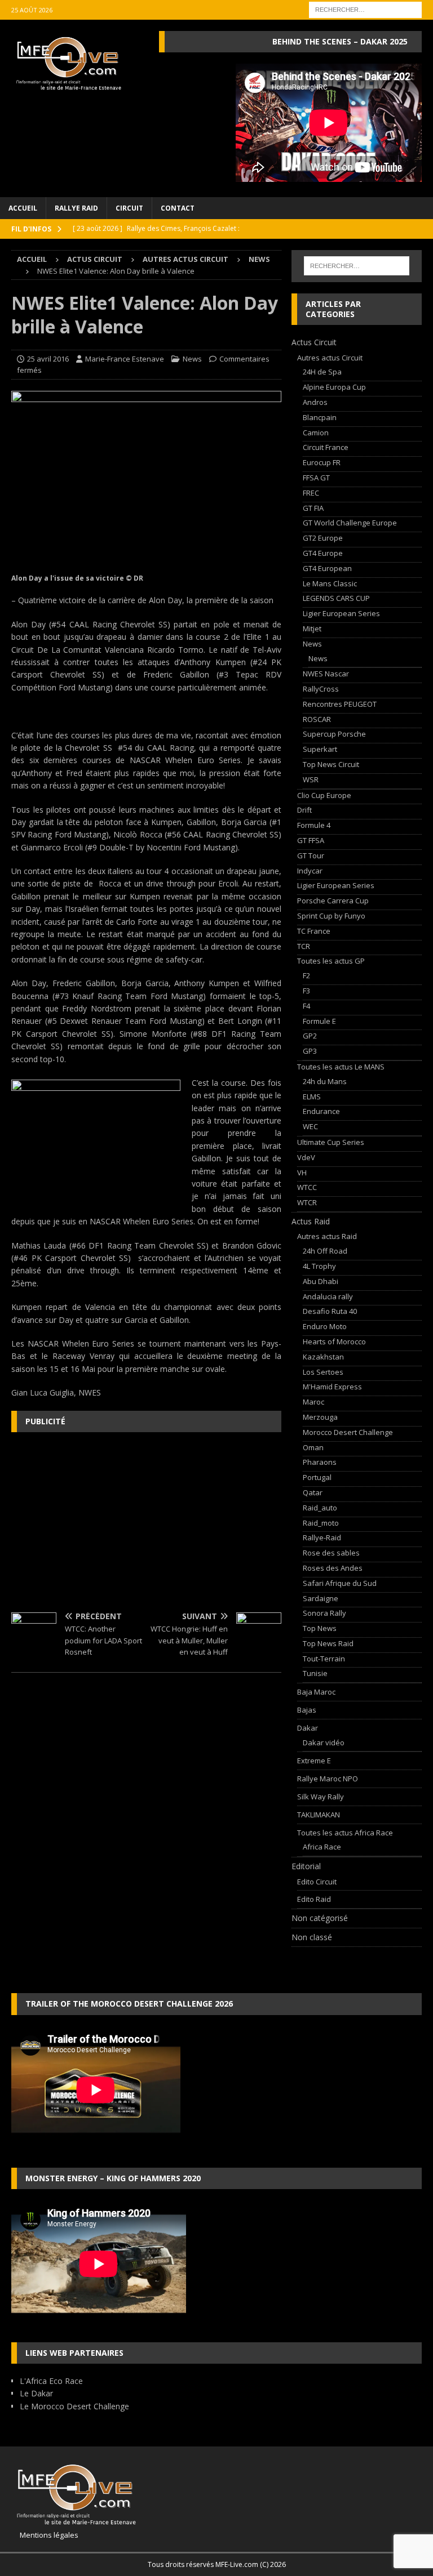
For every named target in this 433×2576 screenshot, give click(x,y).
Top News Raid (328, 1643)
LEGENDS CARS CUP (336, 598)
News (192, 359)
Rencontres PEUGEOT (340, 704)
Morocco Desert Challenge (348, 1432)
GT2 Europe (323, 538)
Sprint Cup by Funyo (331, 916)
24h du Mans (325, 1081)
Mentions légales (45, 2535)
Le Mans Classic (330, 583)
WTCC (307, 1187)
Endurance (321, 1111)
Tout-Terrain (324, 1659)
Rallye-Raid (322, 1537)
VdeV (306, 1157)
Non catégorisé (320, 1918)
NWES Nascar (326, 674)
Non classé (312, 1937)
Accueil (23, 208)
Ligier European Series (341, 613)
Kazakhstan (323, 1357)
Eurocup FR (322, 462)
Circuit (129, 208)
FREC (311, 493)
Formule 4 (314, 825)
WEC (310, 1126)
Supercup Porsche (334, 734)
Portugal (317, 1477)
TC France (314, 931)
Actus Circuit (95, 259)
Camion (316, 433)
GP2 (310, 1036)
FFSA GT (316, 478)
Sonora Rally (324, 1613)
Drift (304, 810)
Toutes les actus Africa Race (345, 1833)
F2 (306, 975)
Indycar (310, 871)
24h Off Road (325, 1251)
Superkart (320, 749)
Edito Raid (314, 1899)
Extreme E (314, 1761)
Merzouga (320, 1417)
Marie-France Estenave (125, 359)
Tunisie (315, 1673)
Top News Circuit (331, 764)
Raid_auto (320, 1508)
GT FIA (313, 508)
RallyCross (321, 689)
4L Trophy (319, 1266)
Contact (178, 208)
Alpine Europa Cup (334, 387)
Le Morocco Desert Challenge (74, 2406)
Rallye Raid (76, 208)
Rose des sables (331, 1553)
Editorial (306, 1866)
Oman (313, 1447)
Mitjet (312, 629)
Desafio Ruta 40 (330, 1311)
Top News (320, 1628)
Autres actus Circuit (185, 259)
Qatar (313, 1492)
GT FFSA (311, 840)
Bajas (307, 1710)
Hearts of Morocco (334, 1342)
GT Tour (311, 855)
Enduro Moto (325, 1326)
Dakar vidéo (324, 1742)
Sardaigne (321, 1598)
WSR (311, 779)
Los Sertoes (323, 1372)
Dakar (308, 1728)
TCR (304, 946)
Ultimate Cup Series (331, 1142)
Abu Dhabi (321, 1281)
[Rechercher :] (365, 9)
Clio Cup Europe (324, 795)
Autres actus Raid (327, 1236)
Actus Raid (311, 1221)
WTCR (307, 1202)
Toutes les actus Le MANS (341, 1067)
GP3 (310, 1051)
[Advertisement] (146, 1522)
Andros (315, 402)
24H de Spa (322, 372)
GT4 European (327, 568)
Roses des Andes (333, 1568)
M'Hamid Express (332, 1387)
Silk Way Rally (321, 1797)
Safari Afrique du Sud (340, 1583)
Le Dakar (36, 2393)
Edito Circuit (317, 1882)
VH (302, 1173)
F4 (306, 1006)
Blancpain (320, 417)
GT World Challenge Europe (350, 523)
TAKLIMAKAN (319, 1815)
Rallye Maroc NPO (328, 1779)
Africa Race (322, 1847)
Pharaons (320, 1462)
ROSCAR (317, 719)
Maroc (313, 1402)
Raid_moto (321, 1523)
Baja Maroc (316, 1692)
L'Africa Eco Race (51, 2381)
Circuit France (326, 447)
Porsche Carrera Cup (333, 901)
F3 (306, 991)
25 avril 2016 (48, 359)
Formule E (319, 1021)
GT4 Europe (323, 553)
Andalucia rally (328, 1296)
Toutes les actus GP (331, 961)
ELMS (312, 1097)
